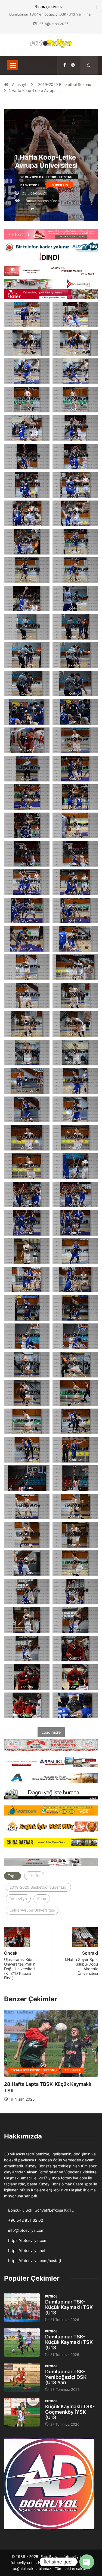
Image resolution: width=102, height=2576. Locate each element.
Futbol (51, 2296)
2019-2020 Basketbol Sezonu (65, 84)
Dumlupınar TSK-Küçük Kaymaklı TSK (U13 (69, 2307)
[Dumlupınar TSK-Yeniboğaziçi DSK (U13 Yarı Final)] (22, 2377)
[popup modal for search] (89, 65)
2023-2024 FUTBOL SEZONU (34, 2071)
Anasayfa (20, 84)
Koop (42, 1899)
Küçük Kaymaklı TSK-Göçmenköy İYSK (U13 (70, 2412)
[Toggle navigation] (13, 65)
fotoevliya (18, 1899)
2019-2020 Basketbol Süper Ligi (38, 1887)
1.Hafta (34, 1876)
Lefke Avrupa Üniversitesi (32, 1910)
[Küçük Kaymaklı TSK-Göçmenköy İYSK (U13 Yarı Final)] (22, 2412)
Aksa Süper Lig (78, 2071)
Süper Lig (60, 185)
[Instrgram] (73, 65)
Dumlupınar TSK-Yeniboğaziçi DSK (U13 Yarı (66, 2377)
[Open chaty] (87, 2562)
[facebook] (65, 65)
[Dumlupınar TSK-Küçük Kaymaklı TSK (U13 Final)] (22, 2307)
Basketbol (30, 185)
